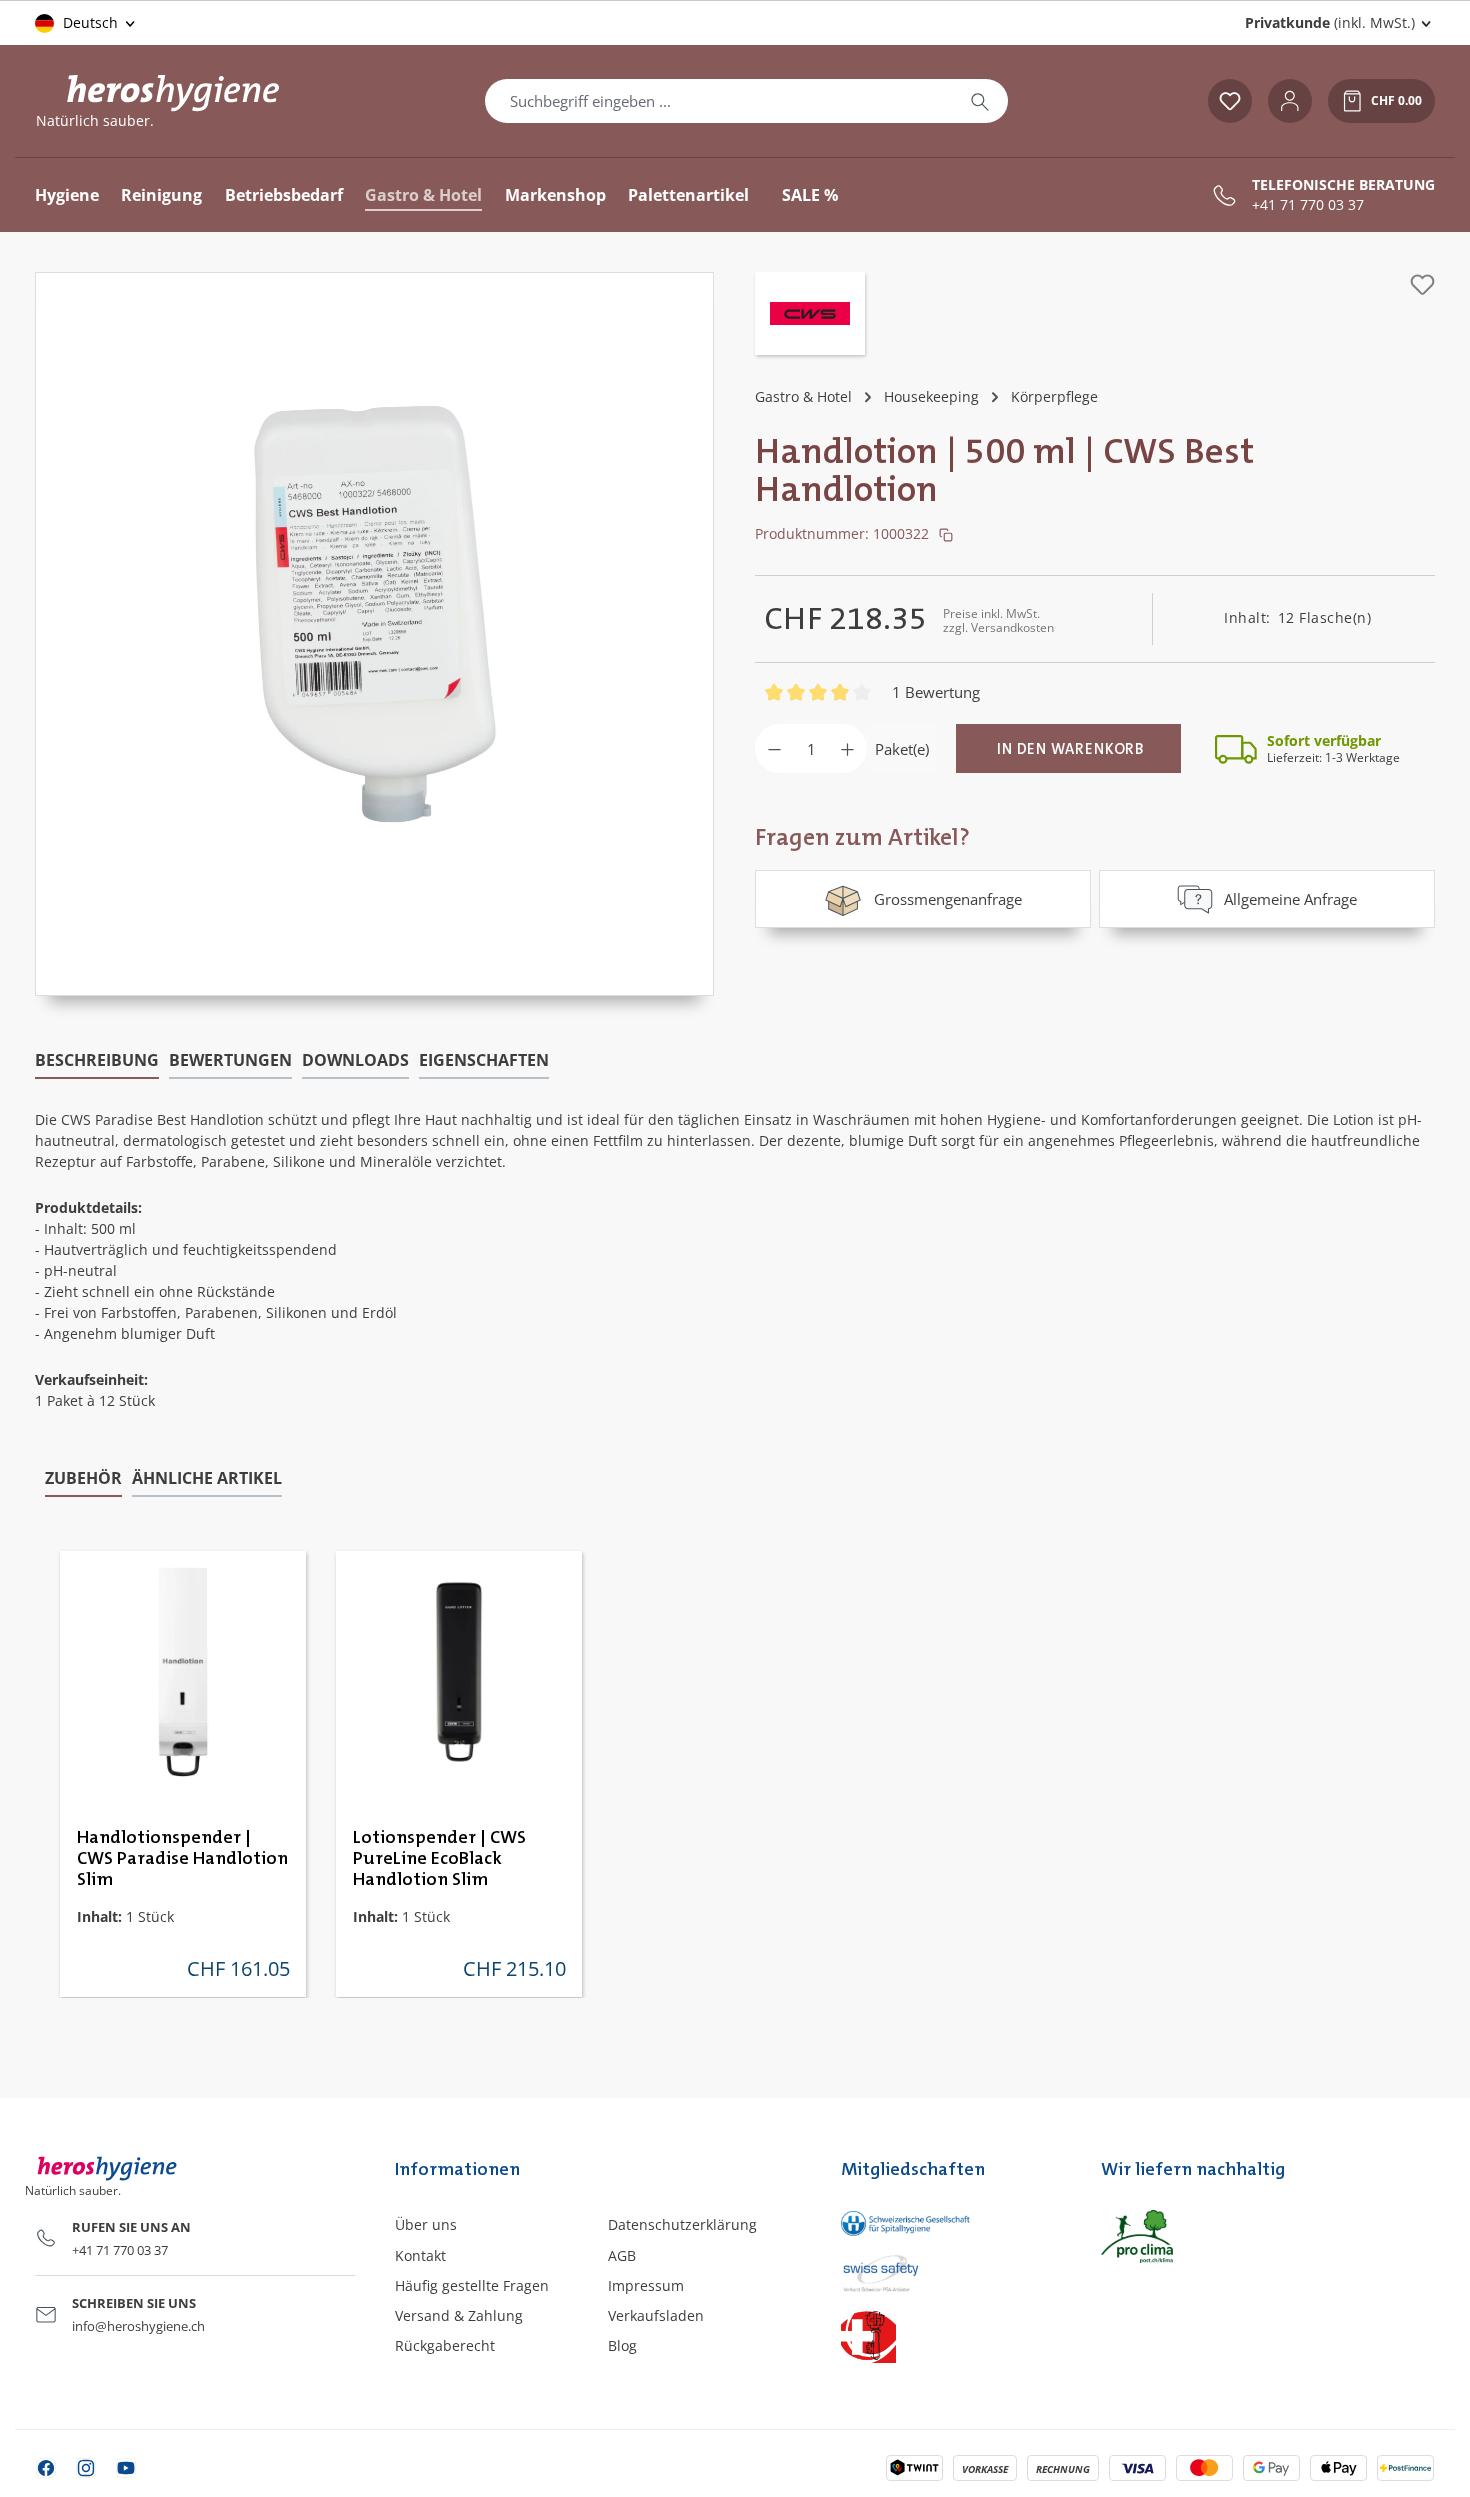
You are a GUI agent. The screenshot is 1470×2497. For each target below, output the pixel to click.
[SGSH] (950, 2222)
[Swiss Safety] (950, 2272)
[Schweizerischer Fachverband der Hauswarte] (950, 2335)
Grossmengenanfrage (948, 899)
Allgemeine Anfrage (1290, 899)
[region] (375, 634)
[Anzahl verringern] (774, 748)
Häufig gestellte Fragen (472, 2285)
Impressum (646, 2285)
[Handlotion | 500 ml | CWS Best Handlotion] (375, 614)
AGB (622, 2255)
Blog (622, 2345)
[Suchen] (980, 101)
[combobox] (719, 101)
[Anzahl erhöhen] (847, 748)
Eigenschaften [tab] (484, 1060)
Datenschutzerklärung (682, 2224)
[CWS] (810, 316)
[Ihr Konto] (1290, 101)
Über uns (426, 2224)
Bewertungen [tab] (230, 1060)
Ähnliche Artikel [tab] (207, 1478)
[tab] (97, 1061)
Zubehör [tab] (83, 1478)
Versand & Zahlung (459, 2315)
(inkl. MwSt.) (1330, 22)
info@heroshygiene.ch (138, 2326)
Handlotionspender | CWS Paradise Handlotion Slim (182, 1859)
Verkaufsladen (656, 2315)
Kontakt (420, 2255)
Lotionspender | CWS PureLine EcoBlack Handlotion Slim (439, 1859)
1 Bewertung (936, 692)
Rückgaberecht (445, 2345)
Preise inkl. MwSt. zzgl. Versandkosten (998, 620)
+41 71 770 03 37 (1308, 205)
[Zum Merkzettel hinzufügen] (1422, 284)
